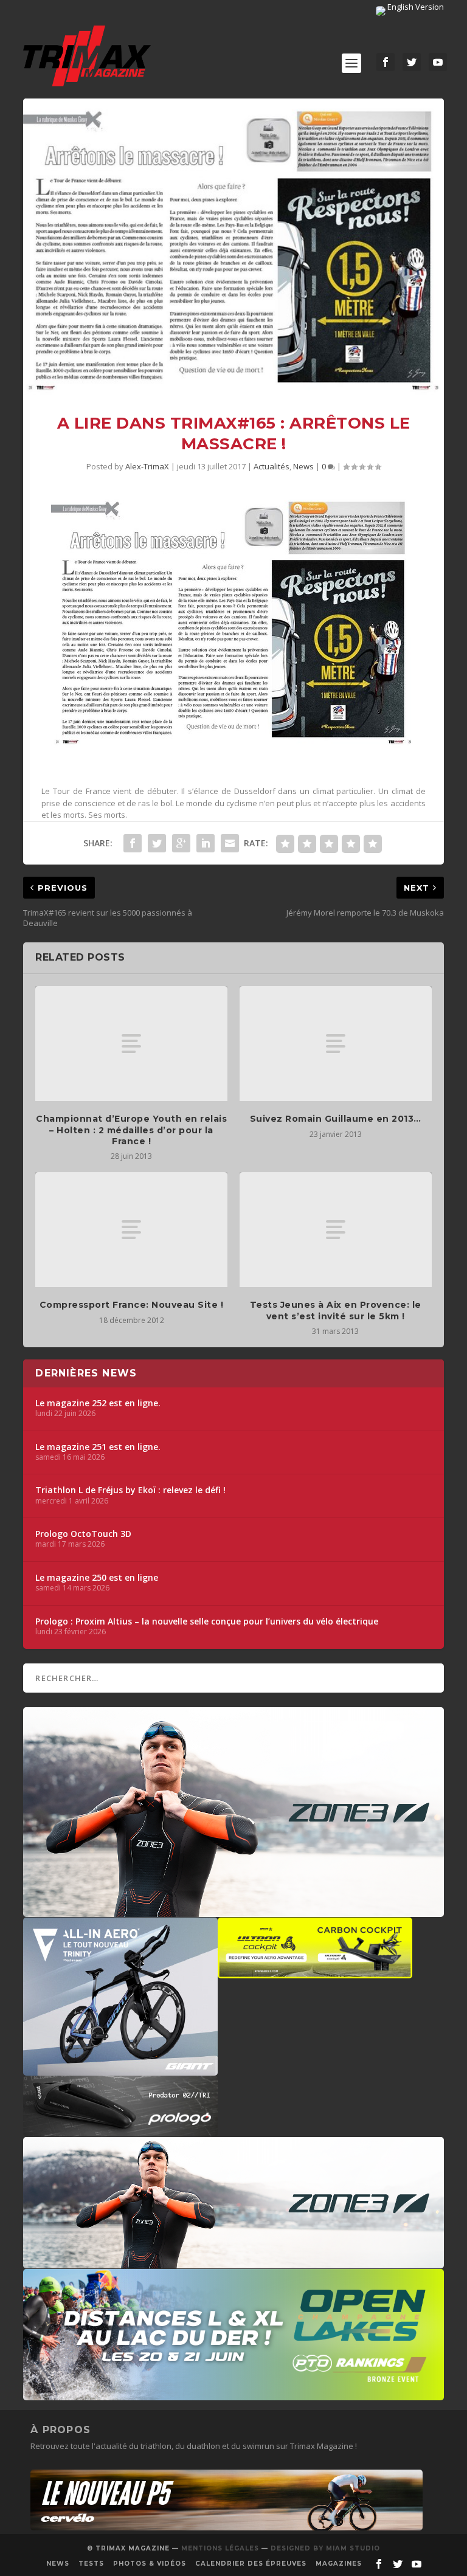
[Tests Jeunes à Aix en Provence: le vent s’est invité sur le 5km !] (336, 1230)
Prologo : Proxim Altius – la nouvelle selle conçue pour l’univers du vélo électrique (207, 1621)
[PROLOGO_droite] (120, 2130)
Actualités (272, 466)
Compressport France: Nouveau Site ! (132, 1305)
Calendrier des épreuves (251, 2564)
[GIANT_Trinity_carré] (120, 2070)
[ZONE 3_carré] (233, 1911)
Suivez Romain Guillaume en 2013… (336, 1119)
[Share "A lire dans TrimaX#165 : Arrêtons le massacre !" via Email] (230, 843)
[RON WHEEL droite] (315, 1972)
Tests (91, 2564)
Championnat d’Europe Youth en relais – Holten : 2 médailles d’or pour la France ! (131, 1130)
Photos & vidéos (150, 2564)
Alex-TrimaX (147, 466)
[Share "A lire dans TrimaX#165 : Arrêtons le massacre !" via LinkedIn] (206, 843)
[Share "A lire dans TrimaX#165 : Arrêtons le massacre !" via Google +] (181, 843)
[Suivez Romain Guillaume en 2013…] (336, 1044)
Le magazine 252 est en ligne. (98, 1403)
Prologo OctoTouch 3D (83, 1534)
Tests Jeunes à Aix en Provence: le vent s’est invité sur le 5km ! (336, 1310)
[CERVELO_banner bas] (227, 2527)
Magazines (339, 2564)
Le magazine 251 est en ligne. (98, 1447)
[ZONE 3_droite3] (233, 2262)
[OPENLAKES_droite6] (233, 2394)
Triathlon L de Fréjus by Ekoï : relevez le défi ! (130, 1490)
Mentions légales (220, 2548)
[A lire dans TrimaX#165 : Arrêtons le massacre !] (233, 247)
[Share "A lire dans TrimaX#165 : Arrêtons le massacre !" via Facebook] (133, 843)
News (303, 466)
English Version (415, 7)
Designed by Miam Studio (325, 2548)
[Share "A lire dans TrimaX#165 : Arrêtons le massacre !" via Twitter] (157, 843)
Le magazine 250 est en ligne (97, 1578)
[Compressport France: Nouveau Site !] (131, 1230)
